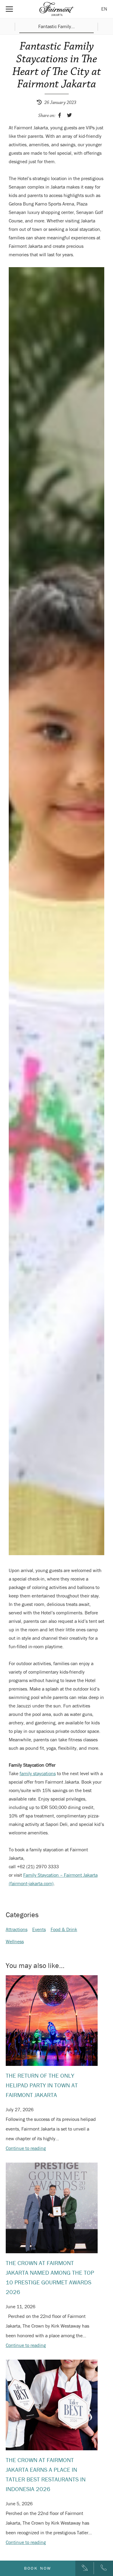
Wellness (15, 1941)
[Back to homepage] (57, 9)
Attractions (17, 1929)
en (104, 9)
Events (39, 1929)
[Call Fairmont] (104, 2568)
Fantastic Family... (56, 27)
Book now (38, 2568)
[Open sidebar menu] (9, 9)
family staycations (38, 1773)
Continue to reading (26, 2148)
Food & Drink (64, 1929)
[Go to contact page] (85, 2568)
